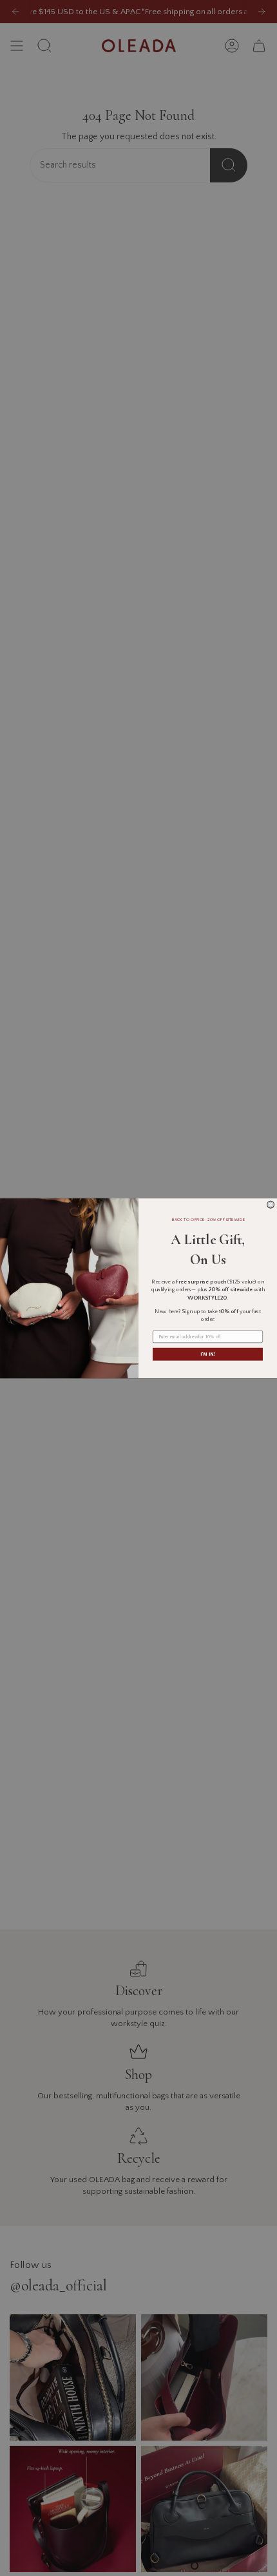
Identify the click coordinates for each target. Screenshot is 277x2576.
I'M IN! (207, 1354)
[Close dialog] (271, 1205)
